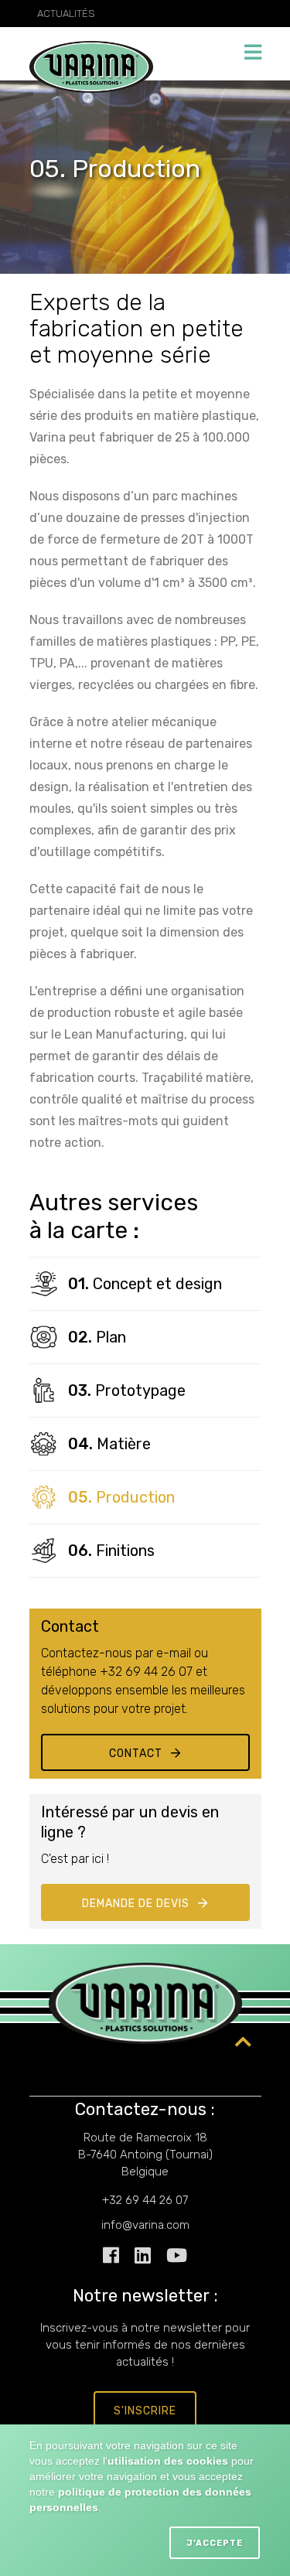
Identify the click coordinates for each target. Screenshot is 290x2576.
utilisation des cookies (168, 2461)
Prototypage (127, 1390)
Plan (97, 1337)
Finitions (111, 1551)
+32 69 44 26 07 (145, 2200)
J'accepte (215, 2543)
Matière (109, 1444)
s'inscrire (145, 2411)
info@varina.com (145, 2225)
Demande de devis (136, 1904)
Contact (136, 1754)
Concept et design (145, 1284)
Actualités (66, 14)
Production (121, 1497)
